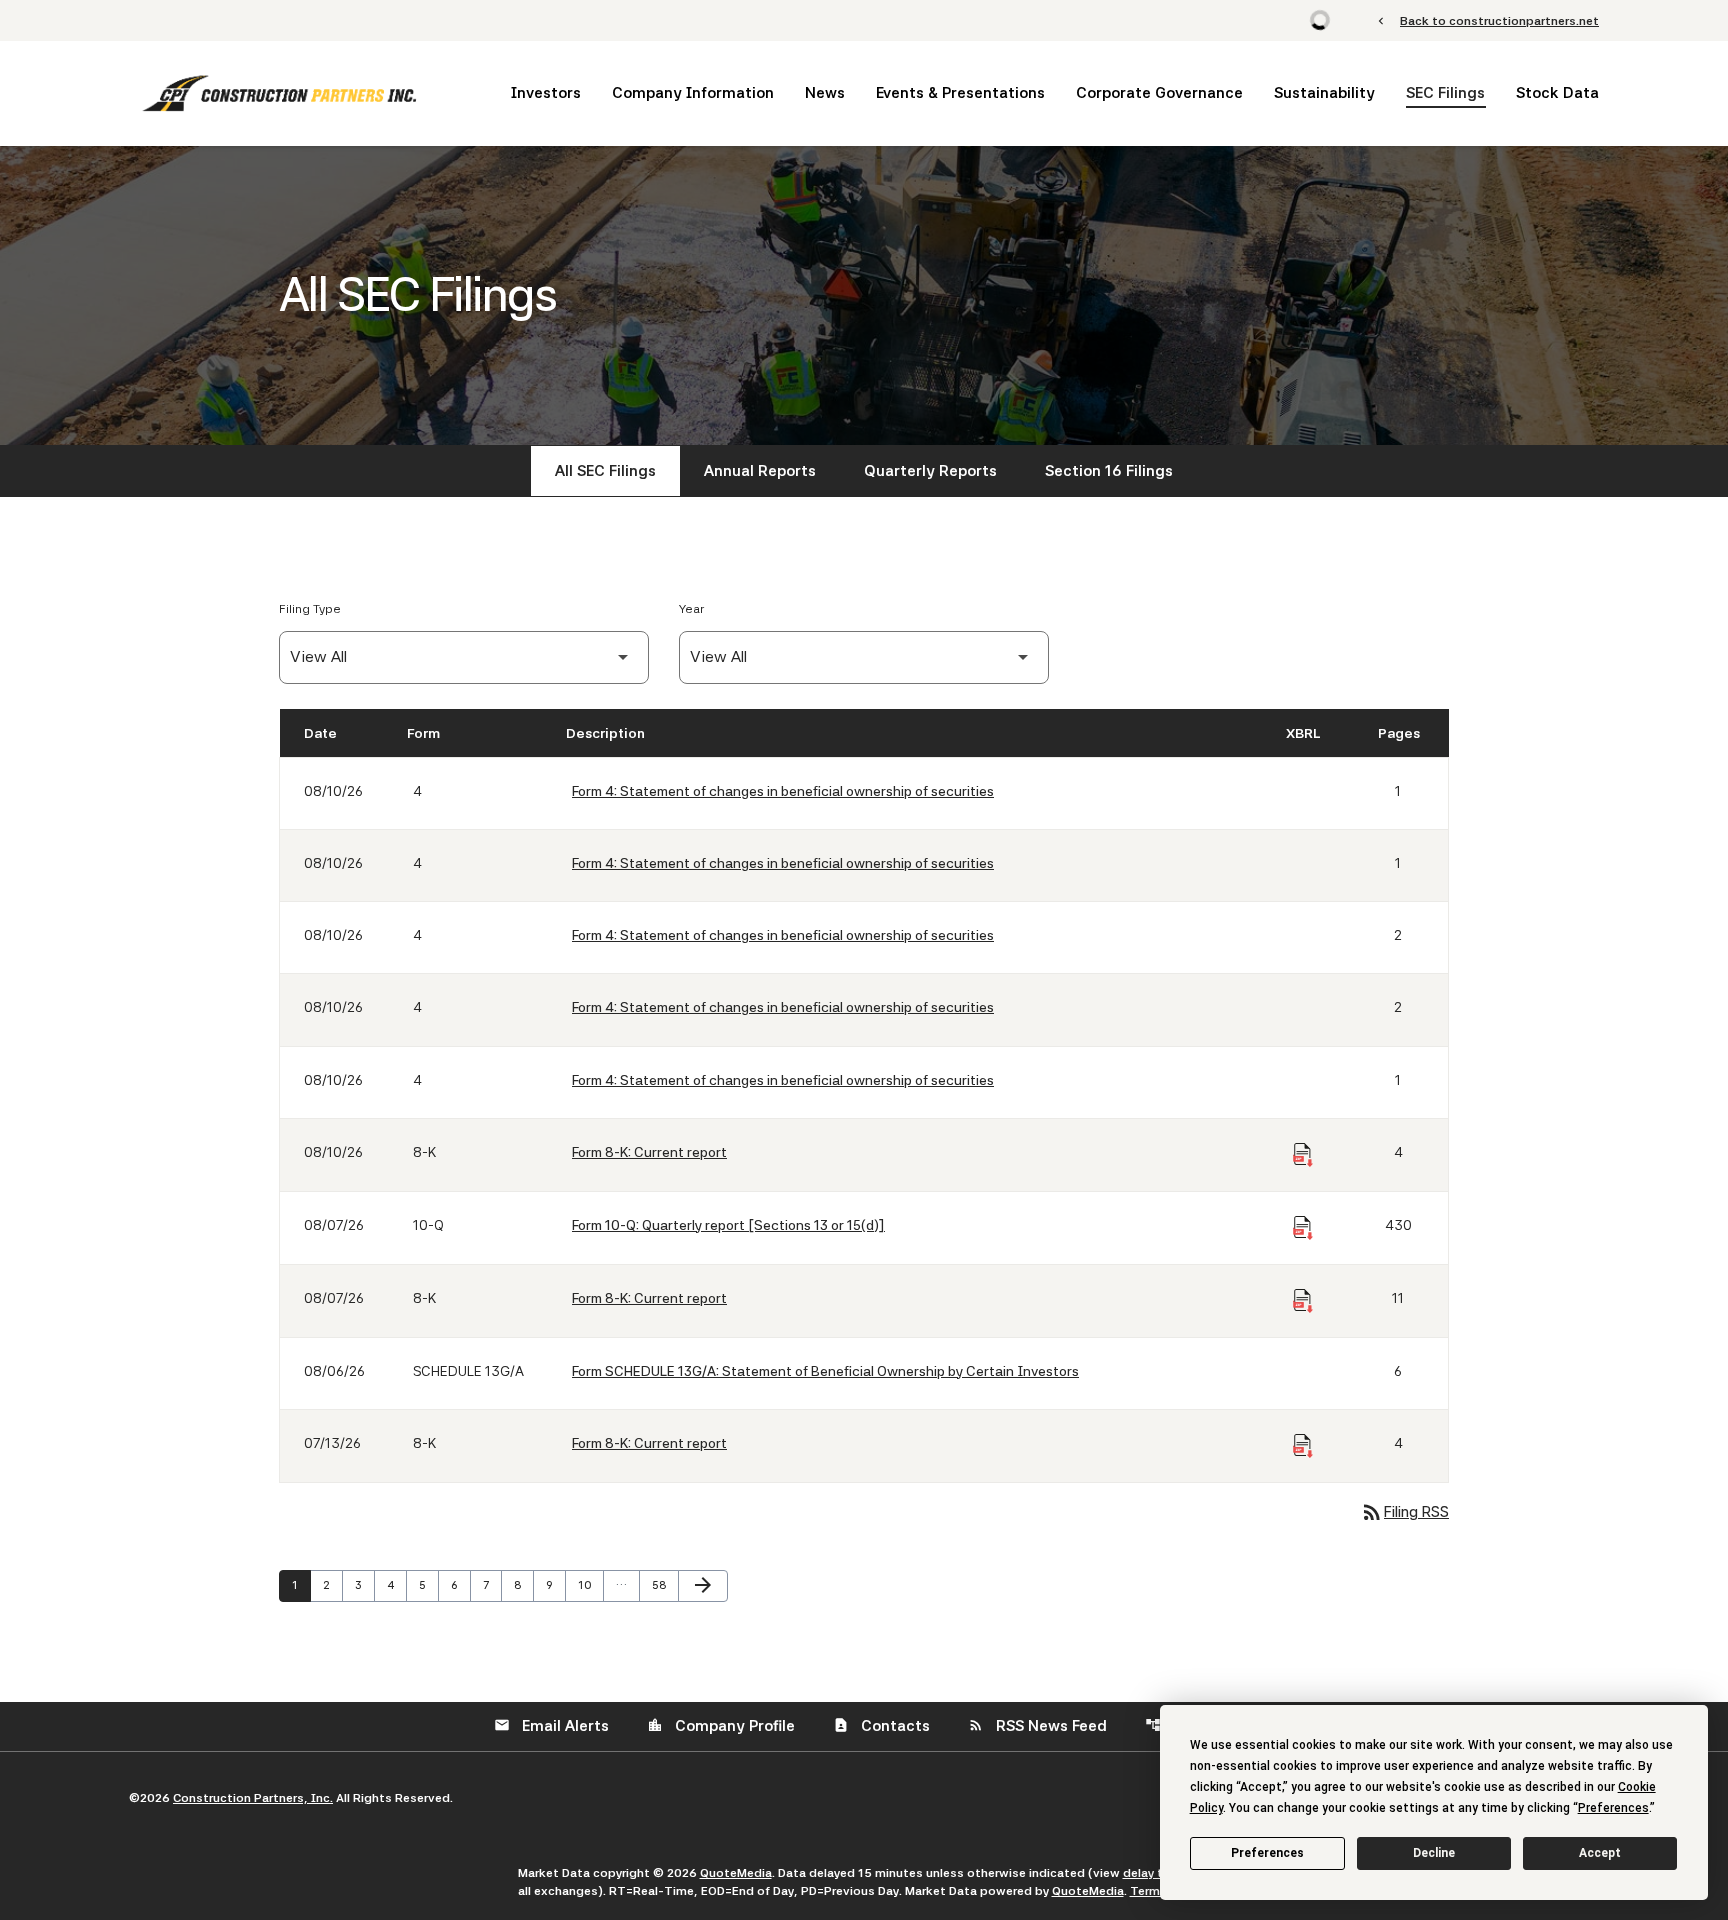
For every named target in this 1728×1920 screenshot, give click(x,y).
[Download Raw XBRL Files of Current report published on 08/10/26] (1303, 1155)
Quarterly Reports (930, 471)
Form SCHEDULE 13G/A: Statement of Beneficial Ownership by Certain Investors (825, 1371)
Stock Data (1557, 93)
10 (590, 1585)
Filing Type (310, 609)
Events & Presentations (960, 93)
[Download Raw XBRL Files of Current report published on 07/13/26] (1303, 1446)
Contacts (881, 1726)
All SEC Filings (605, 471)
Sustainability (1324, 93)
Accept (1600, 1853)
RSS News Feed (1037, 1726)
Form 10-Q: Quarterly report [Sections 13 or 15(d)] (728, 1225)
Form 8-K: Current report (649, 1152)
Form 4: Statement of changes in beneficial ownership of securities (783, 791)
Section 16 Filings (1109, 471)
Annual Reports (760, 471)
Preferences (1267, 1853)
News (825, 93)
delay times (1157, 1873)
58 (664, 1585)
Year (691, 609)
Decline (1434, 1853)
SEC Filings (1445, 93)
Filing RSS (1404, 1512)
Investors (546, 93)
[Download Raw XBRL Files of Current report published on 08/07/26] (1303, 1301)
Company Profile (721, 1726)
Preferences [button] (1613, 1808)
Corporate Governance (1159, 93)
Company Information (693, 93)
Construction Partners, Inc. (253, 1798)
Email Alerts (551, 1726)
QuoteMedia (736, 1873)
